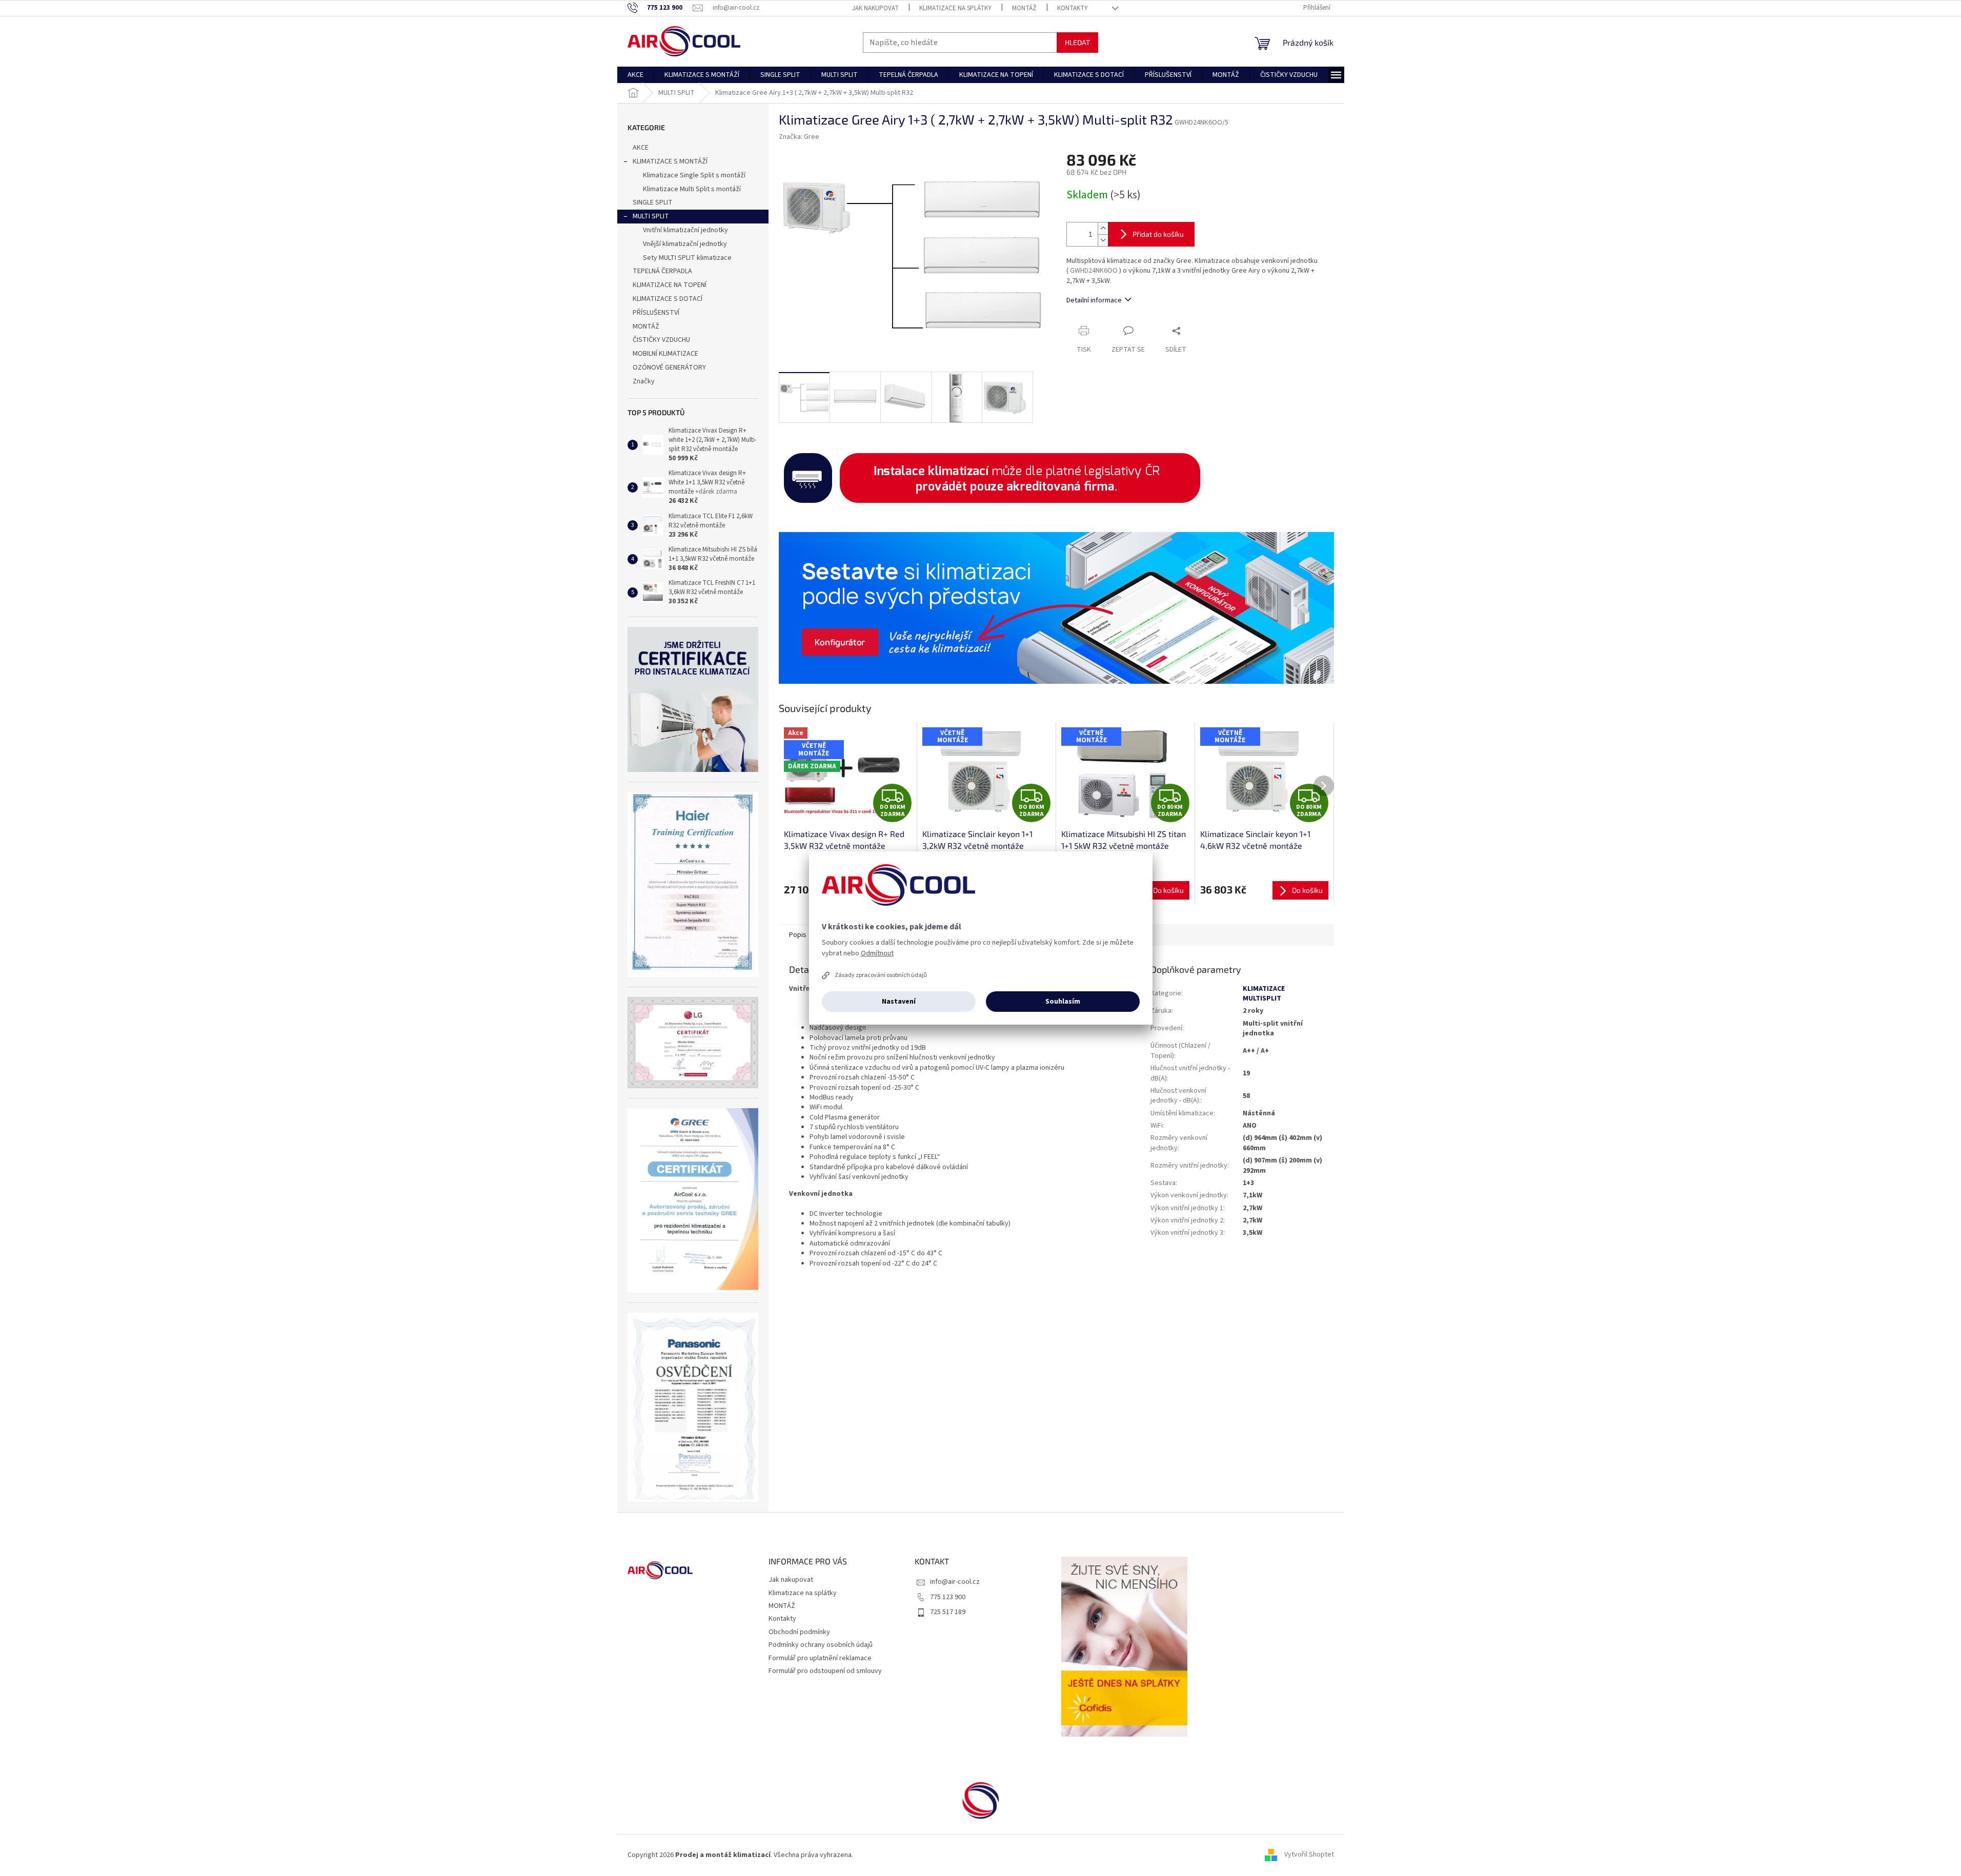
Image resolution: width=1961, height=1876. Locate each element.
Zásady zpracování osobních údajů (881, 975)
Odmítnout (877, 953)
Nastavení (899, 1002)
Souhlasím (1063, 1002)
